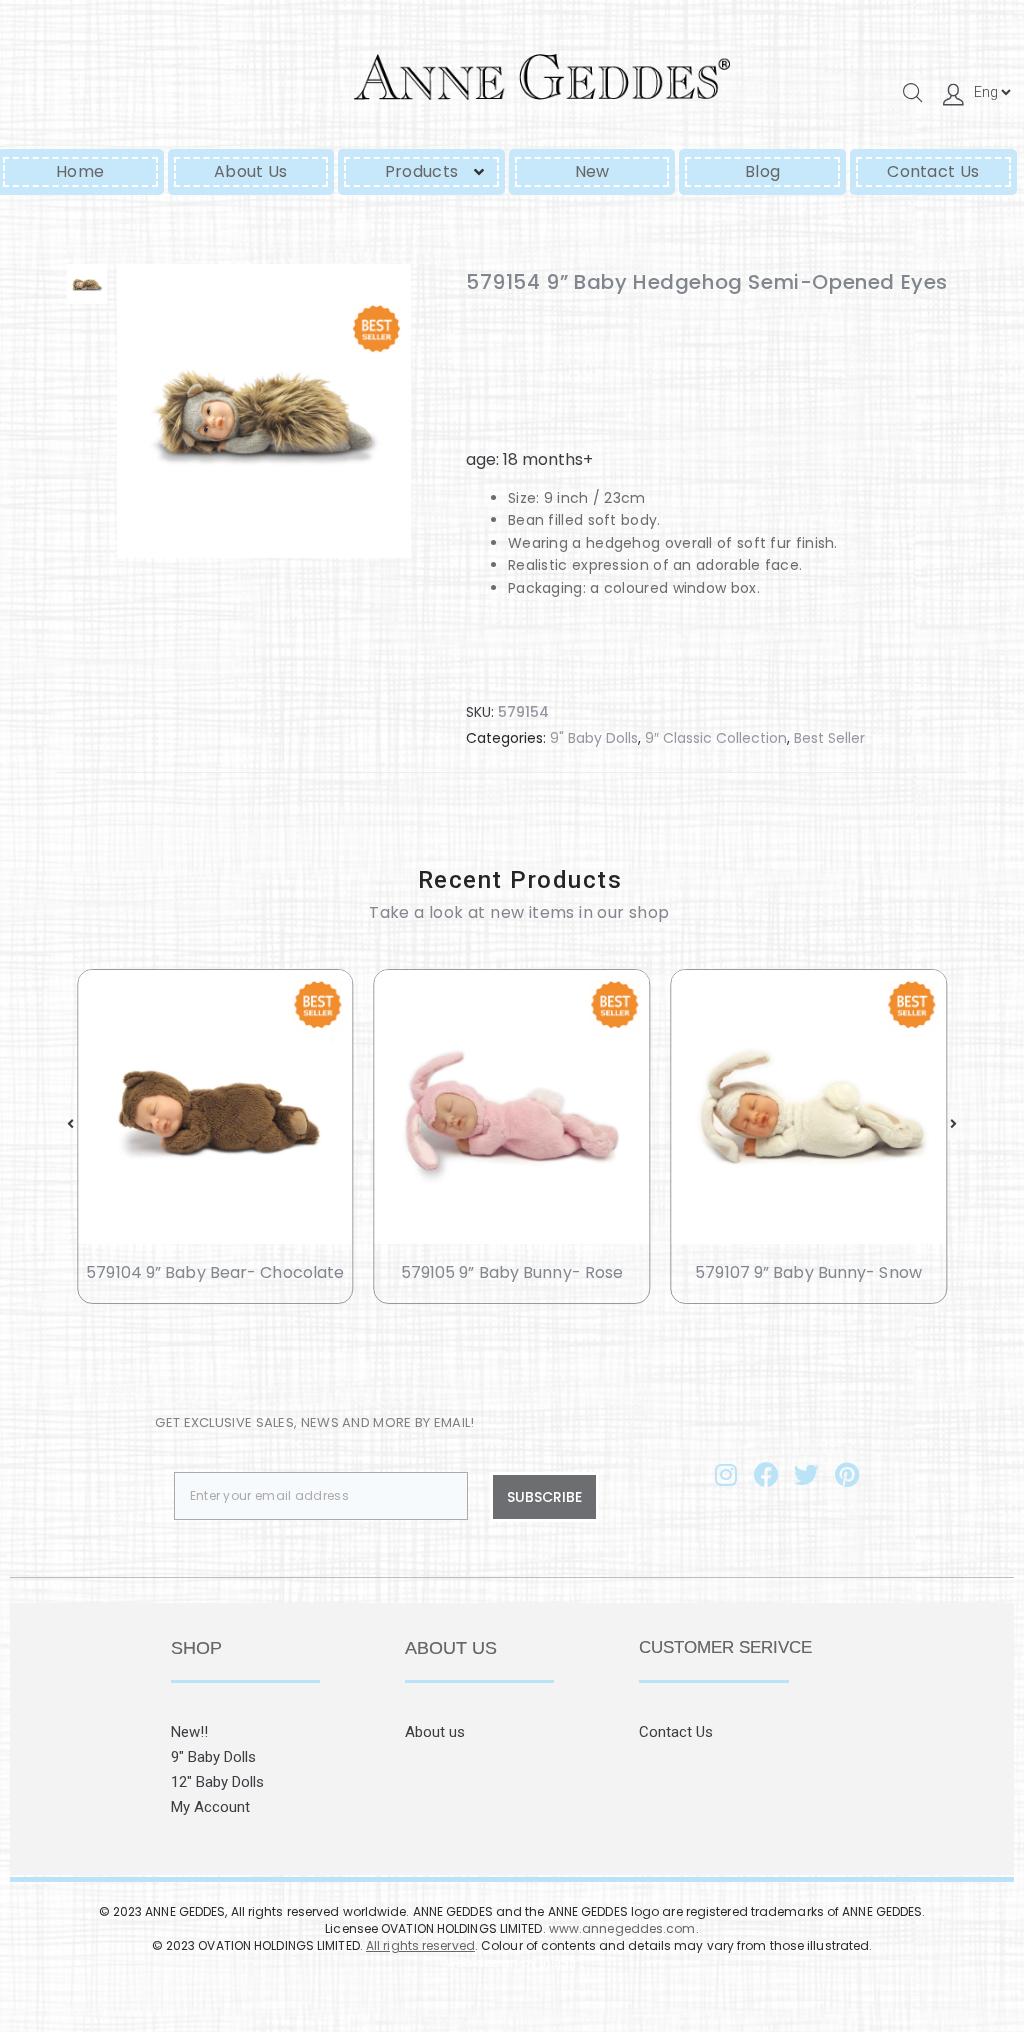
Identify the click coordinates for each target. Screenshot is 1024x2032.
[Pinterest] (847, 1474)
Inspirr (559, 1962)
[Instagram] (726, 1474)
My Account (210, 1807)
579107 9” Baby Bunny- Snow (808, 1272)
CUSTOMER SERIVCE (725, 1647)
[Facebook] (766, 1474)
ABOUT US (451, 1648)
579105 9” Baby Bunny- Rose (512, 1272)
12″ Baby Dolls (217, 1782)
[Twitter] (807, 1474)
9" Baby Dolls (594, 738)
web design (482, 1962)
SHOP (196, 1648)
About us (435, 1732)
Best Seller (829, 738)
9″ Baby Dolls (213, 1757)
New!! (189, 1732)
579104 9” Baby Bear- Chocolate (215, 1272)
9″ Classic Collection (716, 738)
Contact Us (676, 1732)
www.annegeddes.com (622, 1928)
